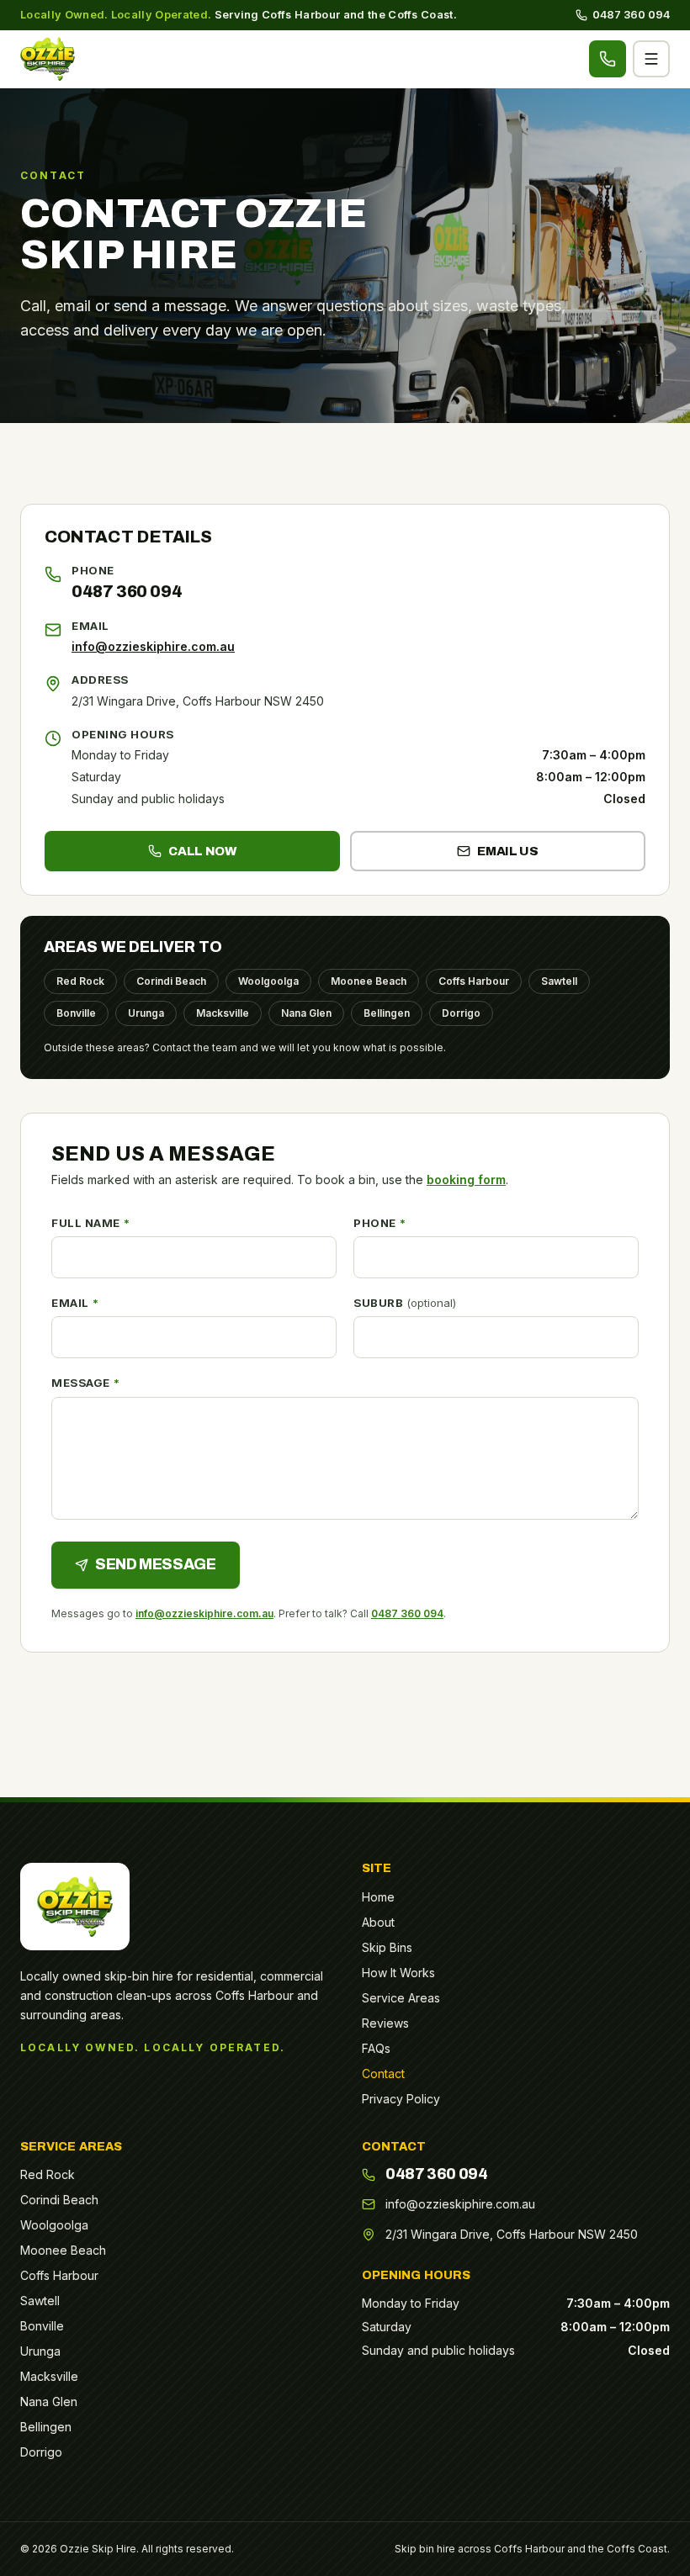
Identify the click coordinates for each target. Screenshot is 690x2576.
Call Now (202, 851)
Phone (379, 1223)
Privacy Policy (401, 2099)
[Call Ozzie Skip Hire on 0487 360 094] (608, 59)
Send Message (156, 1564)
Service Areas (401, 1998)
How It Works (398, 1973)
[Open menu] (651, 59)
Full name (90, 1223)
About (378, 1922)
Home (378, 1897)
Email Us (508, 851)
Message (85, 1383)
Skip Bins (387, 1947)
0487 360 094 (623, 15)
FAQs (376, 2048)
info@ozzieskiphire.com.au (153, 646)
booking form (466, 1180)
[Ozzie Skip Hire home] (48, 59)
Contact (383, 2073)
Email (75, 1303)
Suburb (405, 1303)
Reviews (385, 2023)
